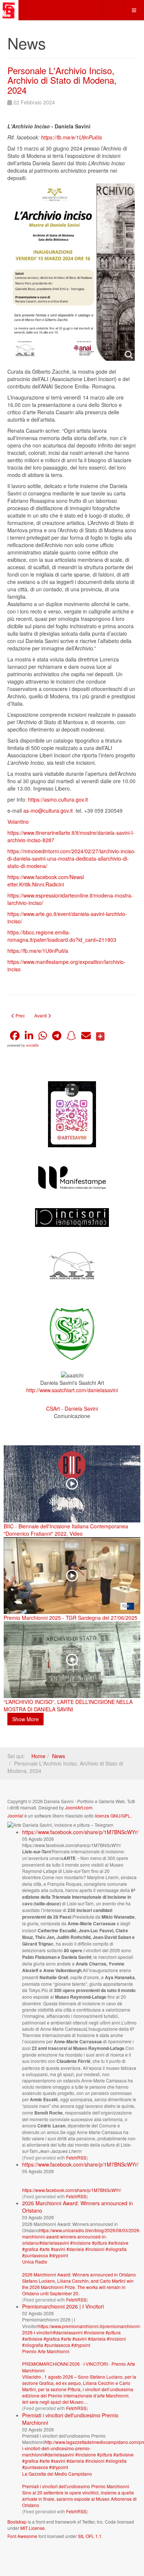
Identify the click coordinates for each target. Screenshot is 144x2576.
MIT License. (33, 2528)
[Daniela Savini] (9, 10)
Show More (25, 1719)
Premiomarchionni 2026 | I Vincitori (63, 2306)
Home (38, 1756)
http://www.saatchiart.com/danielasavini (72, 1390)
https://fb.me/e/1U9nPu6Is (71, 137)
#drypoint (59, 2255)
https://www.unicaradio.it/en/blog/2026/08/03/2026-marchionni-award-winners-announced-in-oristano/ (81, 2236)
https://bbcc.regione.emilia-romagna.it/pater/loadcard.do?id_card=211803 (62, 936)
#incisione (80, 2243)
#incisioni (95, 2249)
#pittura (100, 2243)
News (59, 1756)
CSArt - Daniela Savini (72, 1408)
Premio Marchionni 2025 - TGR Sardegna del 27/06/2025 (71, 1618)
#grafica (30, 2249)
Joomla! (15, 1816)
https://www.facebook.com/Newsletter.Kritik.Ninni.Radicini (46, 881)
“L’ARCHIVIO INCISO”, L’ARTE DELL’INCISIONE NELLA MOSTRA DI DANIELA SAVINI (68, 1705)
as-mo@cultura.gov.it (48, 810)
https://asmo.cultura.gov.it (58, 799)
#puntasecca (35, 2255)
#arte (45, 2249)
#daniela (75, 2249)
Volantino (18, 822)
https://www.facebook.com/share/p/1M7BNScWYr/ (80, 1832)
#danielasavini (54, 2243)
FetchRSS (76, 2157)
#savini (58, 2249)
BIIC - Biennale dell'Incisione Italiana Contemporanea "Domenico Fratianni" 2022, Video (66, 1530)
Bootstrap (17, 2522)
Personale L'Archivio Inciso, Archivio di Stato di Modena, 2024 (62, 80)
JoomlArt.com (79, 1807)
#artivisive (118, 2243)
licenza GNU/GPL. (113, 1816)
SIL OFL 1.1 (90, 2536)
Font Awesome (22, 2536)
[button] (15, 1036)
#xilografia (116, 2249)
